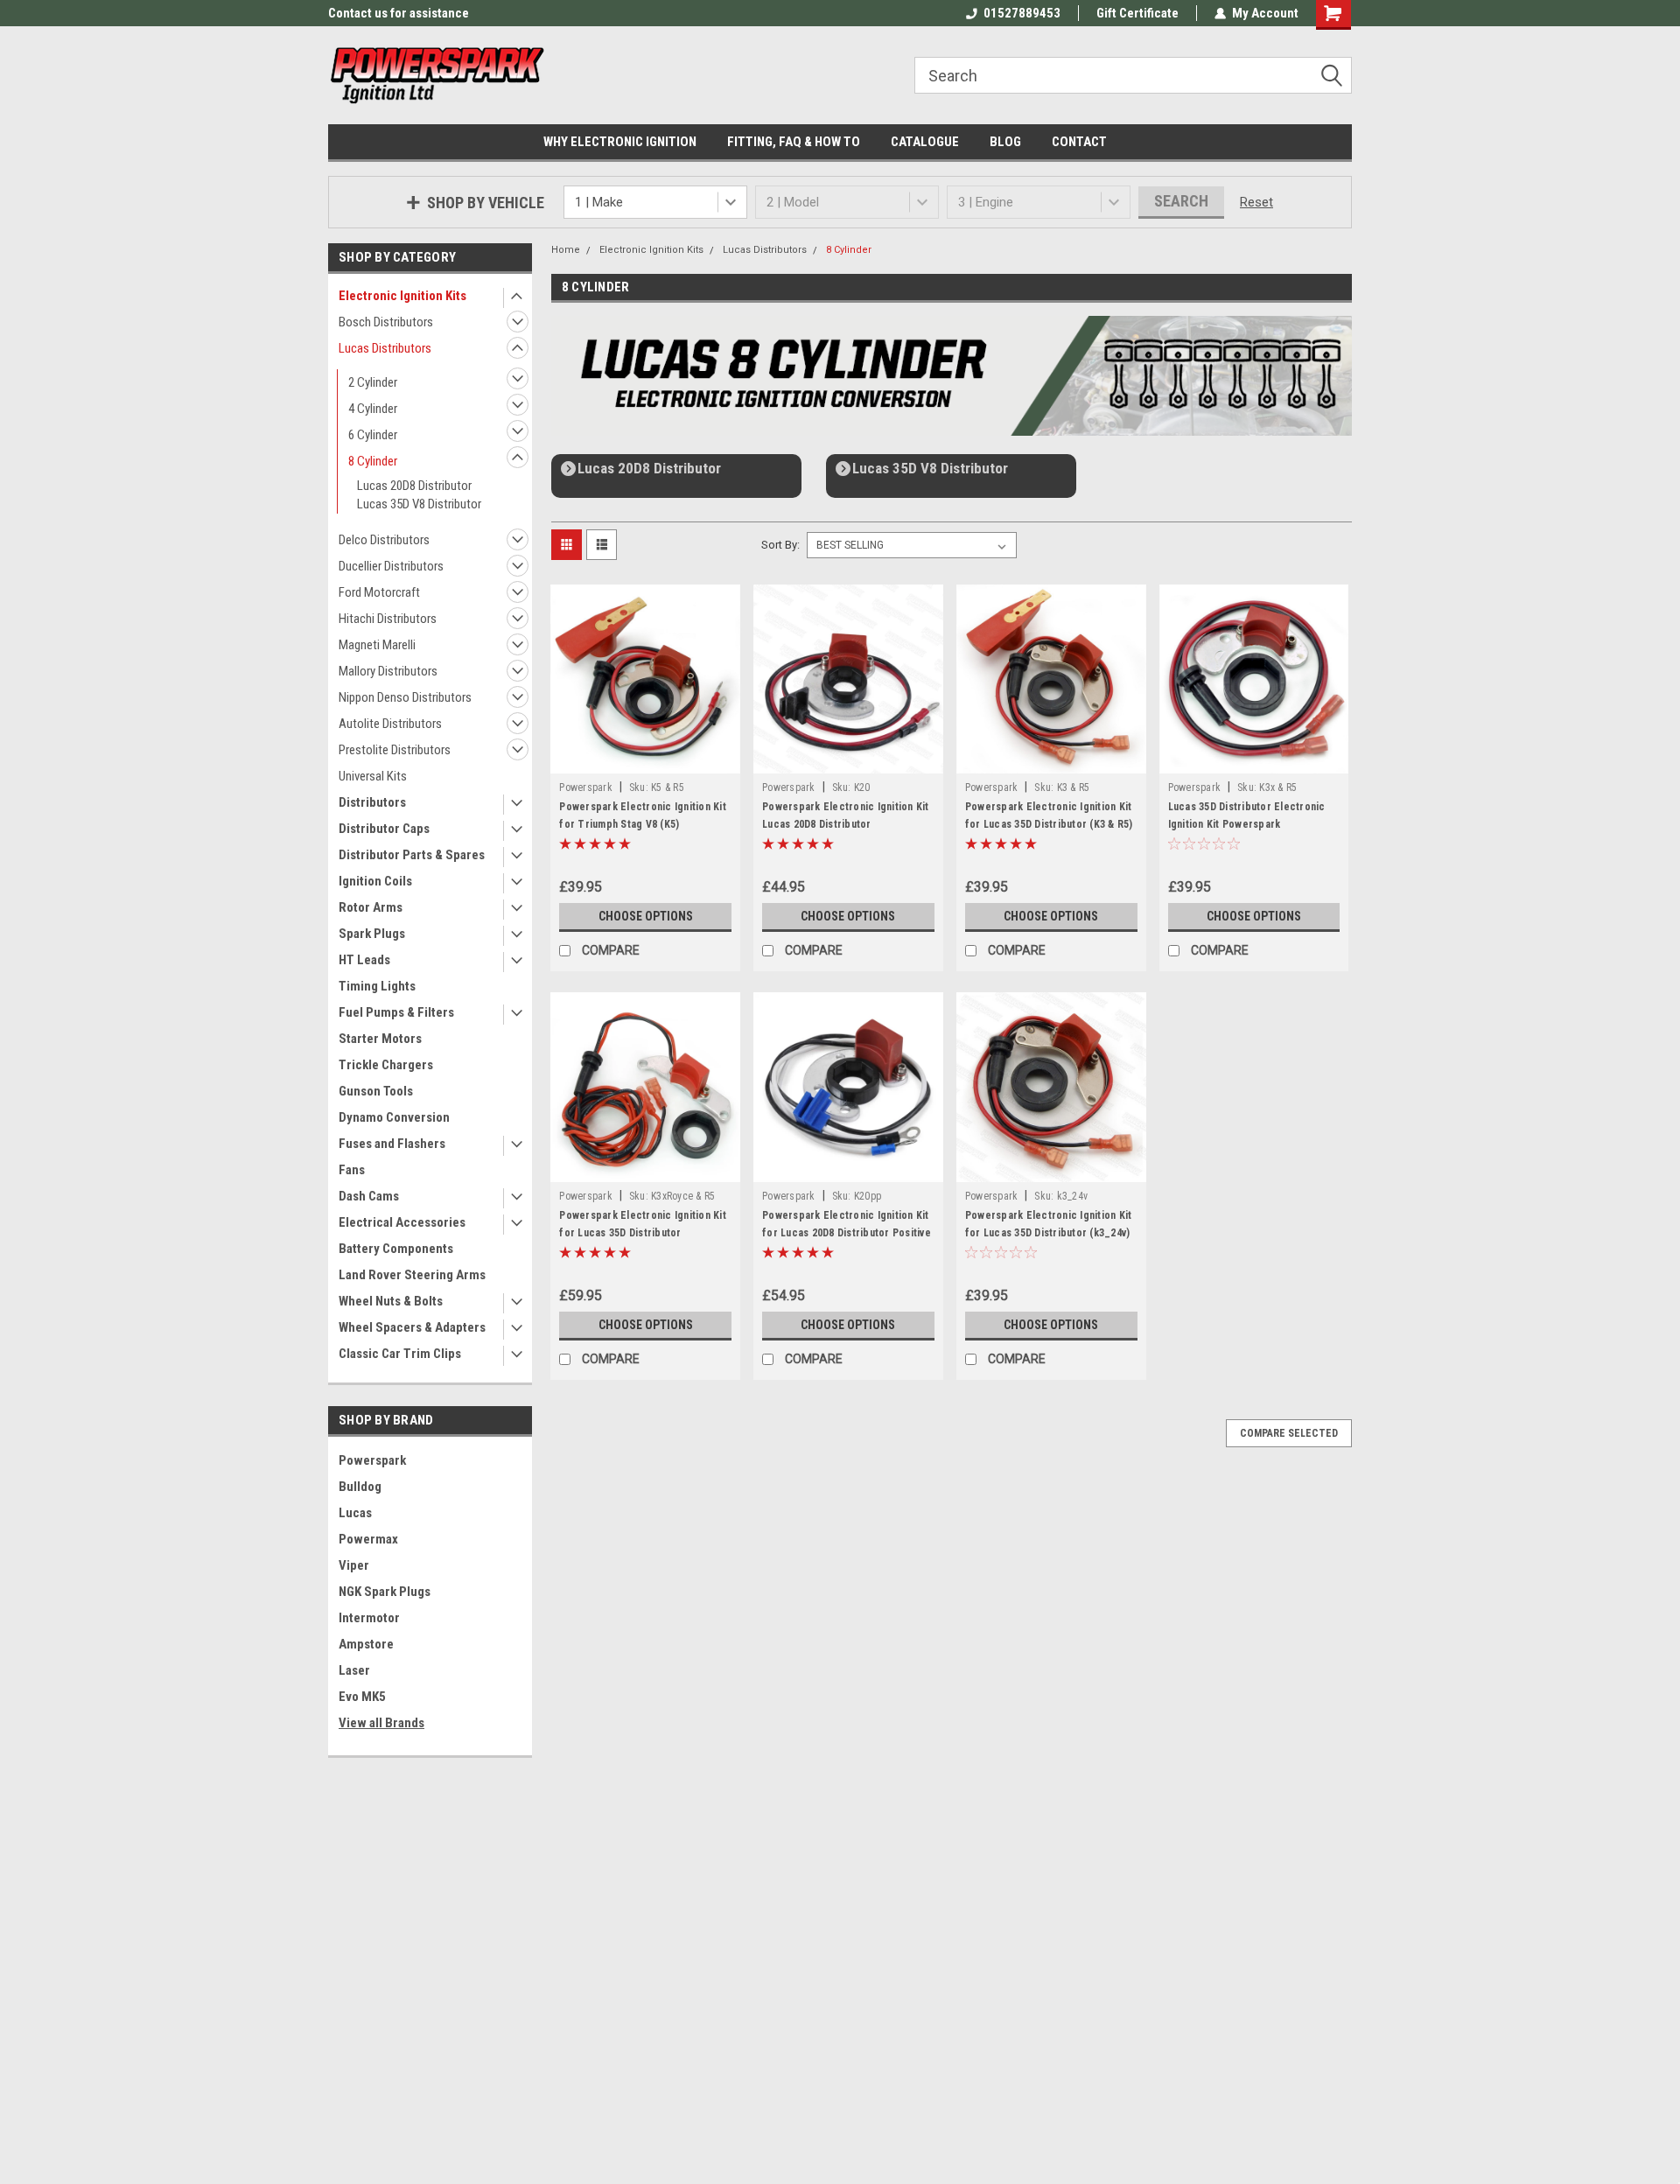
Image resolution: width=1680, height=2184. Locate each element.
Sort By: (780, 545)
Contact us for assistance (399, 13)
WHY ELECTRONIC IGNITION (620, 142)
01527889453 (1022, 13)
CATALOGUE (925, 142)
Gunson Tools (376, 1091)
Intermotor (369, 1618)
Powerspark (372, 1460)
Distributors (372, 802)
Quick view (646, 760)
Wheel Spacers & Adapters (412, 1327)
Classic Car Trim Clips (400, 1354)
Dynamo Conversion (394, 1117)
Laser (354, 1670)
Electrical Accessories (402, 1222)
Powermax (368, 1539)
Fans (352, 1170)
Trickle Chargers (386, 1065)
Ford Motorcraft (379, 592)
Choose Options (646, 916)
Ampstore (366, 1644)
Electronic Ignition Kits (402, 296)
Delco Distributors (384, 540)
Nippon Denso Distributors (405, 697)
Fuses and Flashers (392, 1144)
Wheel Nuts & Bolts (391, 1301)
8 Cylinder (373, 461)
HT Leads (364, 960)
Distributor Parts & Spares (412, 855)
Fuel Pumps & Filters (396, 1012)
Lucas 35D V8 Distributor (419, 504)
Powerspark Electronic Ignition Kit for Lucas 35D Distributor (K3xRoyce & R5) (643, 1233)
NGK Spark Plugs (385, 1592)
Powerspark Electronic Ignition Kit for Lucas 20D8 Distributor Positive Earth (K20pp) (847, 1233)
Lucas (355, 1513)
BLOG (1005, 142)
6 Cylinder (373, 435)
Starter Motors (380, 1039)
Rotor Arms (371, 907)
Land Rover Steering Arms (412, 1275)
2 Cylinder (373, 382)
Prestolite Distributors (395, 750)
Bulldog (360, 1487)
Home (566, 250)
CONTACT (1079, 142)
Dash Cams (369, 1196)
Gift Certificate (1137, 13)
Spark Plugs (372, 934)
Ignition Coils (375, 881)
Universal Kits (373, 776)
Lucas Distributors (385, 348)
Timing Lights (377, 986)
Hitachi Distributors (388, 619)
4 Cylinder (373, 409)
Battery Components (396, 1249)
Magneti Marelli (377, 645)
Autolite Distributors (390, 724)
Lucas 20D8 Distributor (414, 486)
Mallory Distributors (388, 671)
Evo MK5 (362, 1697)
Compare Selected (1289, 1433)
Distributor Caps (384, 829)
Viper (354, 1565)
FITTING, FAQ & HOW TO (794, 142)
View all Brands (381, 1723)
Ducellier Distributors (391, 566)
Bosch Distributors (386, 322)
